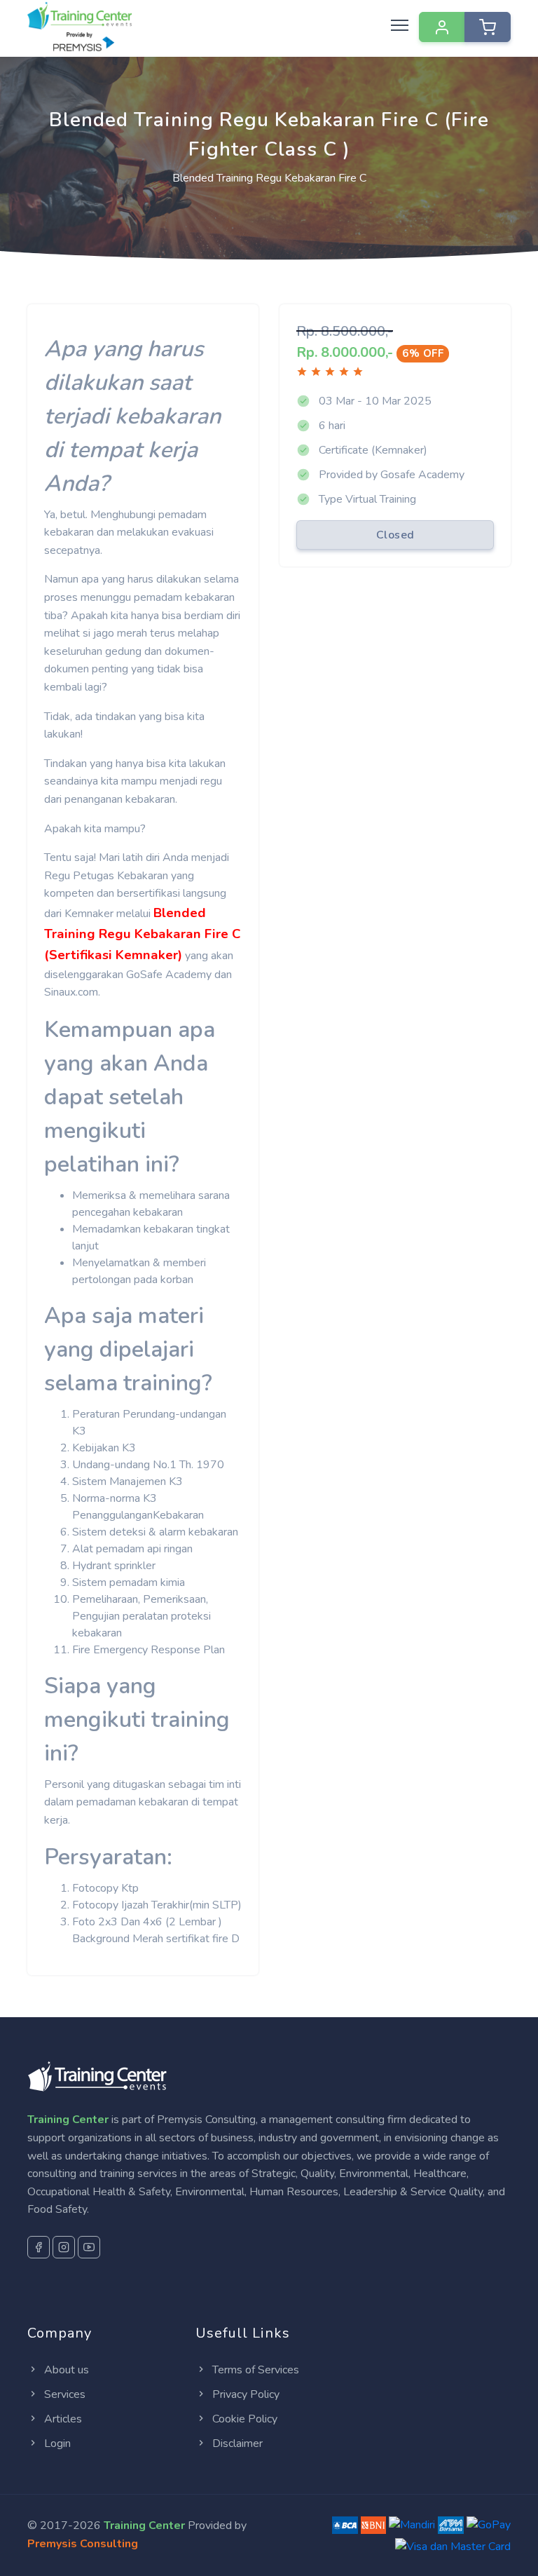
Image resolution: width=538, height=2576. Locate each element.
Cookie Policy (243, 2419)
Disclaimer (236, 2443)
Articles (62, 2419)
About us (65, 2370)
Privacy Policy (244, 2394)
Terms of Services (254, 2370)
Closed (395, 535)
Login (56, 2443)
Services (63, 2394)
